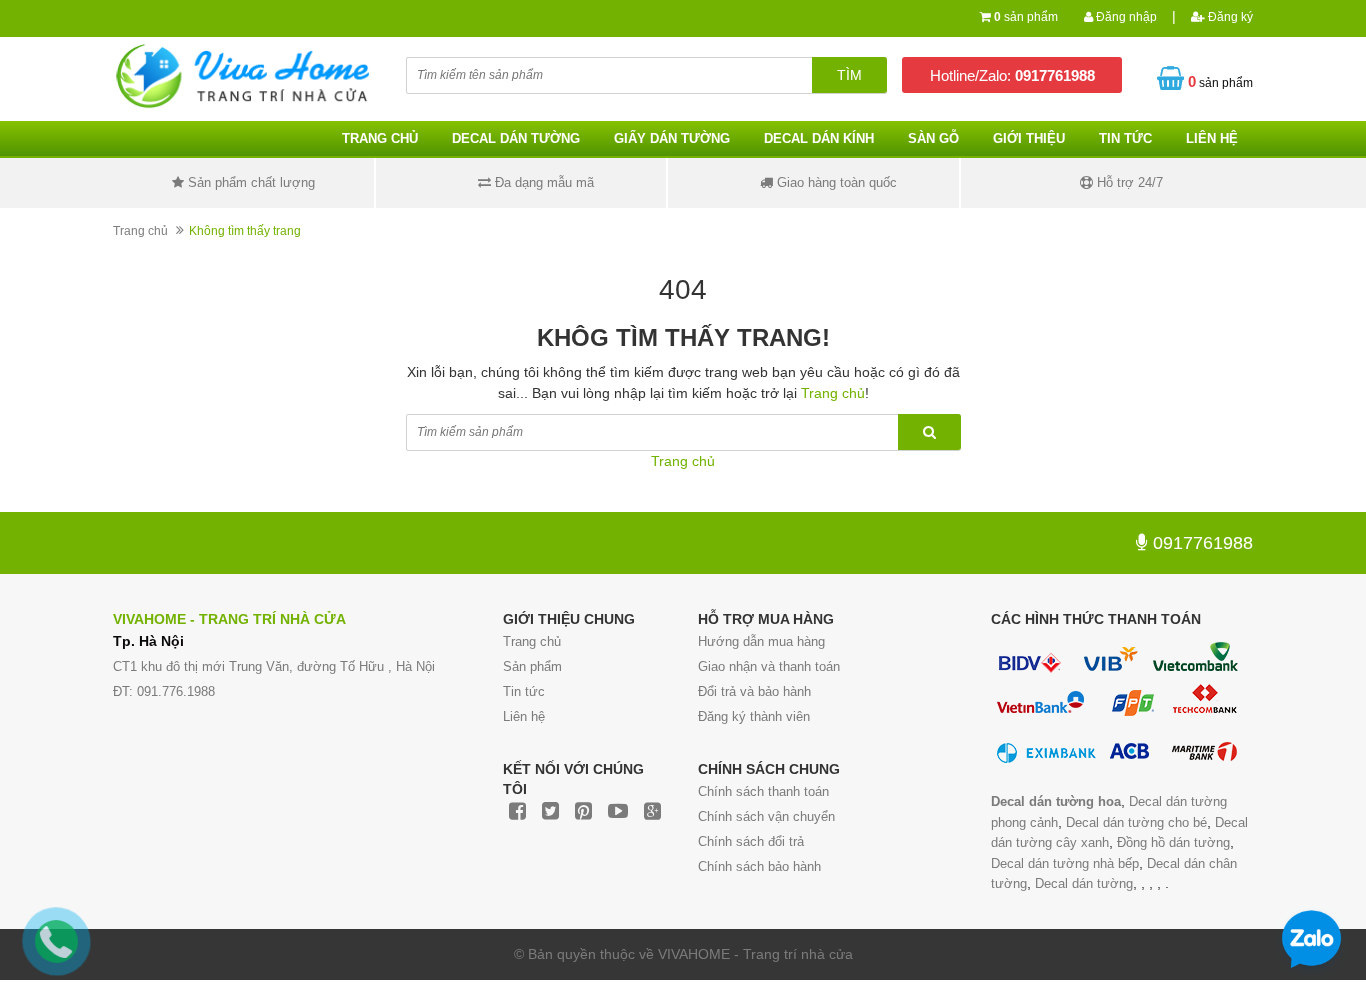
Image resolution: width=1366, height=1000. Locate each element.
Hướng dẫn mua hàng (761, 641)
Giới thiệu (1029, 138)
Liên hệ (1212, 138)
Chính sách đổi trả (751, 841)
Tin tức (524, 691)
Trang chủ (532, 641)
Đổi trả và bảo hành (754, 691)
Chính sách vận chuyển (766, 816)
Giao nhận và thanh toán (769, 666)
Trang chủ (380, 138)
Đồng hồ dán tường (1173, 842)
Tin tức (1125, 138)
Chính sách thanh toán (763, 791)
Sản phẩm (532, 666)
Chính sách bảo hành (759, 866)
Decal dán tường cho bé (1136, 822)
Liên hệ (524, 716)
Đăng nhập (1125, 17)
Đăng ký (1229, 17)
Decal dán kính (819, 138)
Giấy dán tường (672, 138)
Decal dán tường (516, 138)
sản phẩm (1026, 17)
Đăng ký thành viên (754, 716)
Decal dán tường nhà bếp (1065, 863)
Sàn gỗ (933, 138)
